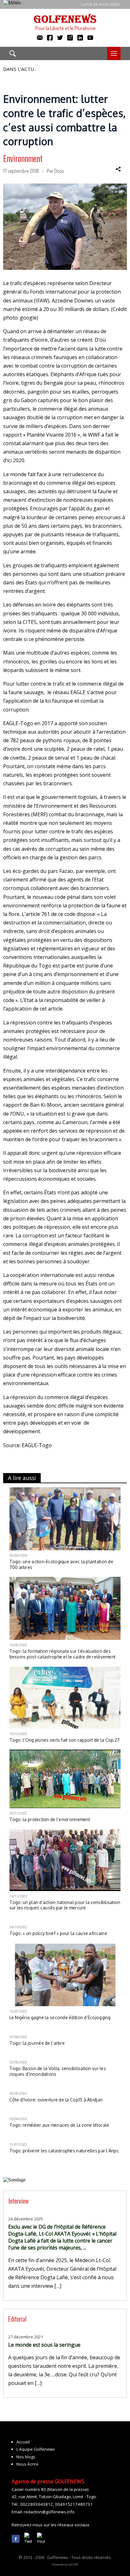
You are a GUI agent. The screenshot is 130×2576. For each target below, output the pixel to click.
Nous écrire (27, 2464)
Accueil (23, 2442)
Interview (18, 2201)
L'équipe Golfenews (36, 2449)
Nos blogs (26, 2457)
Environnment (23, 158)
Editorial (17, 2319)
